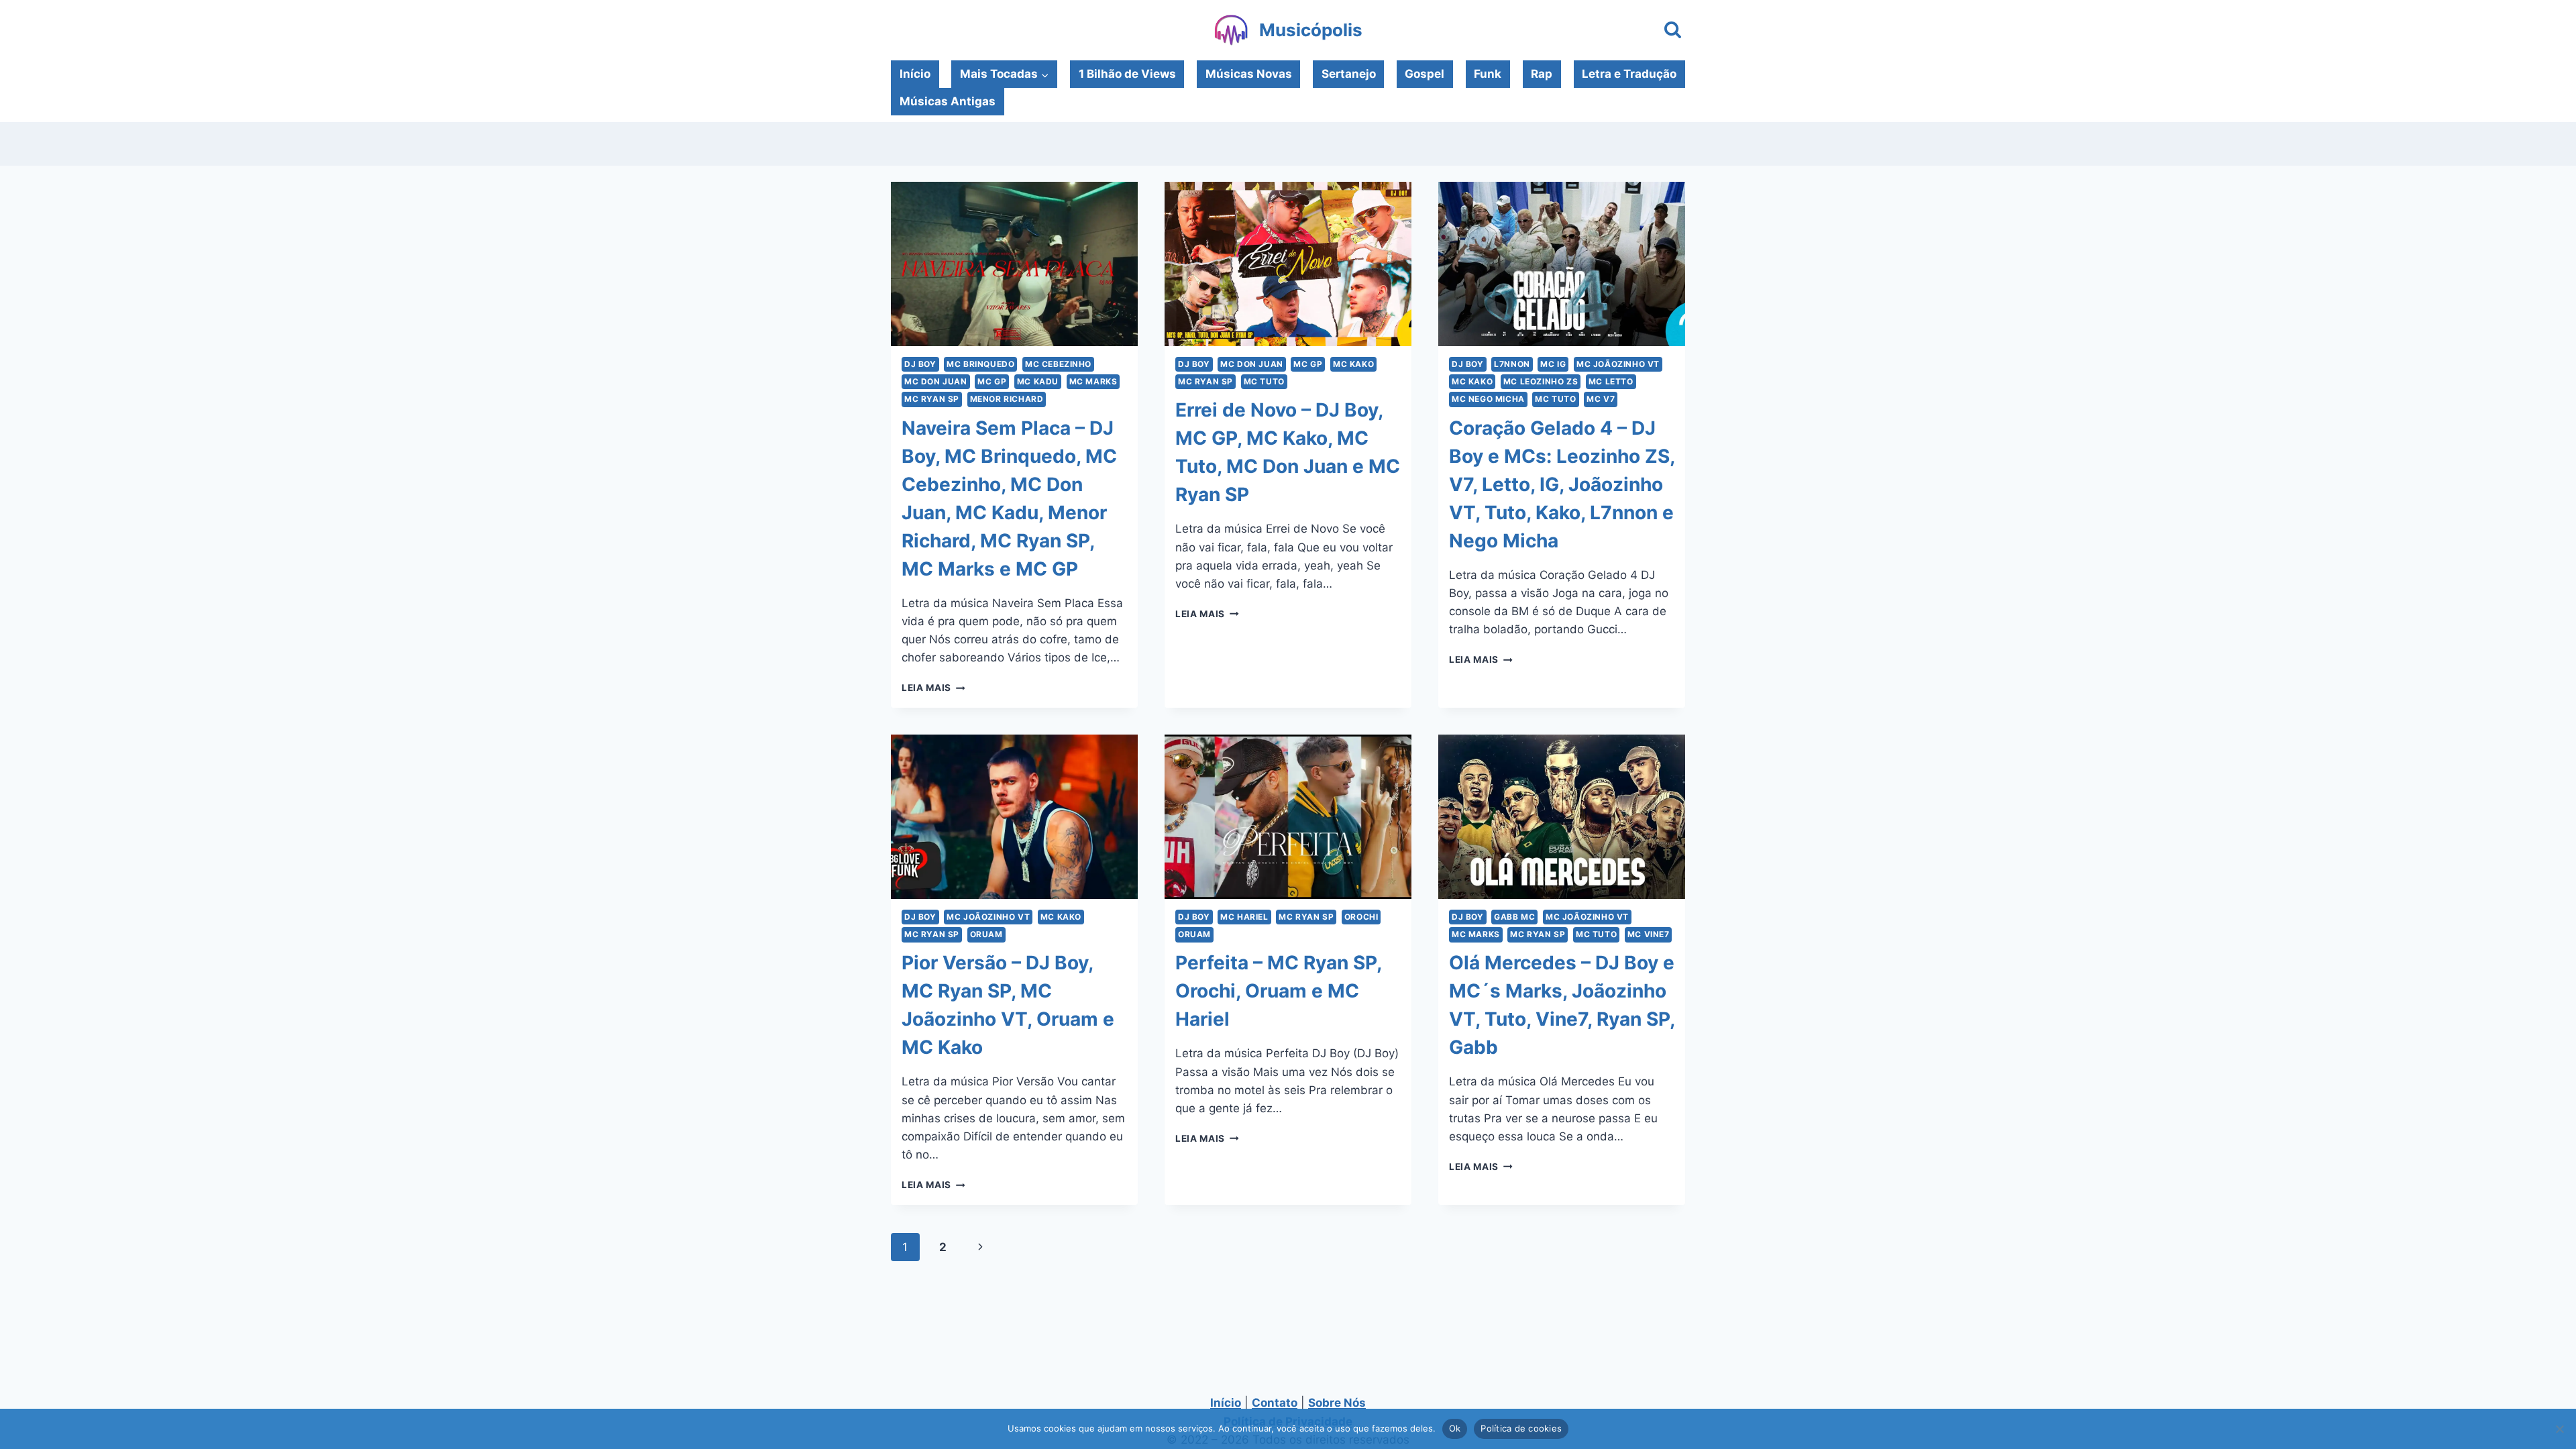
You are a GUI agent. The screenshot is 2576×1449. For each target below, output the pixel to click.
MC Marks (1093, 381)
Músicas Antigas (948, 101)
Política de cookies (1521, 1428)
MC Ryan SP (932, 399)
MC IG (1553, 364)
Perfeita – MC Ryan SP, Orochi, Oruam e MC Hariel (1278, 991)
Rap (1542, 74)
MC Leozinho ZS (1541, 381)
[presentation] (1014, 264)
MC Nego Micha (1488, 399)
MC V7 (1601, 399)
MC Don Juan (936, 381)
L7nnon (1512, 364)
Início (915, 74)
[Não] (2559, 1429)
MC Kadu (1038, 381)
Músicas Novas (1249, 74)
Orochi (1361, 917)
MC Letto (1611, 381)
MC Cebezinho (1058, 364)
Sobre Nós (1337, 1403)
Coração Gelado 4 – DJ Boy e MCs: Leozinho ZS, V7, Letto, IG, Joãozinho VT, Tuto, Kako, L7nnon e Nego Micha (1562, 484)
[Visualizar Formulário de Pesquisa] (1673, 31)
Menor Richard (1007, 399)
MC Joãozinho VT (1618, 364)
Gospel (1425, 74)
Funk (1488, 74)
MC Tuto (1264, 381)
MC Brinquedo (980, 364)
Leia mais (933, 688)
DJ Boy (920, 364)
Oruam (986, 934)
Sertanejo (1349, 74)
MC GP (992, 381)
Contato (1275, 1403)
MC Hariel (1244, 917)
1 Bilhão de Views (1127, 74)
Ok (1455, 1428)
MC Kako (1353, 364)
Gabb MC (1514, 917)
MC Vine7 (1649, 934)
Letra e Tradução (1629, 74)
